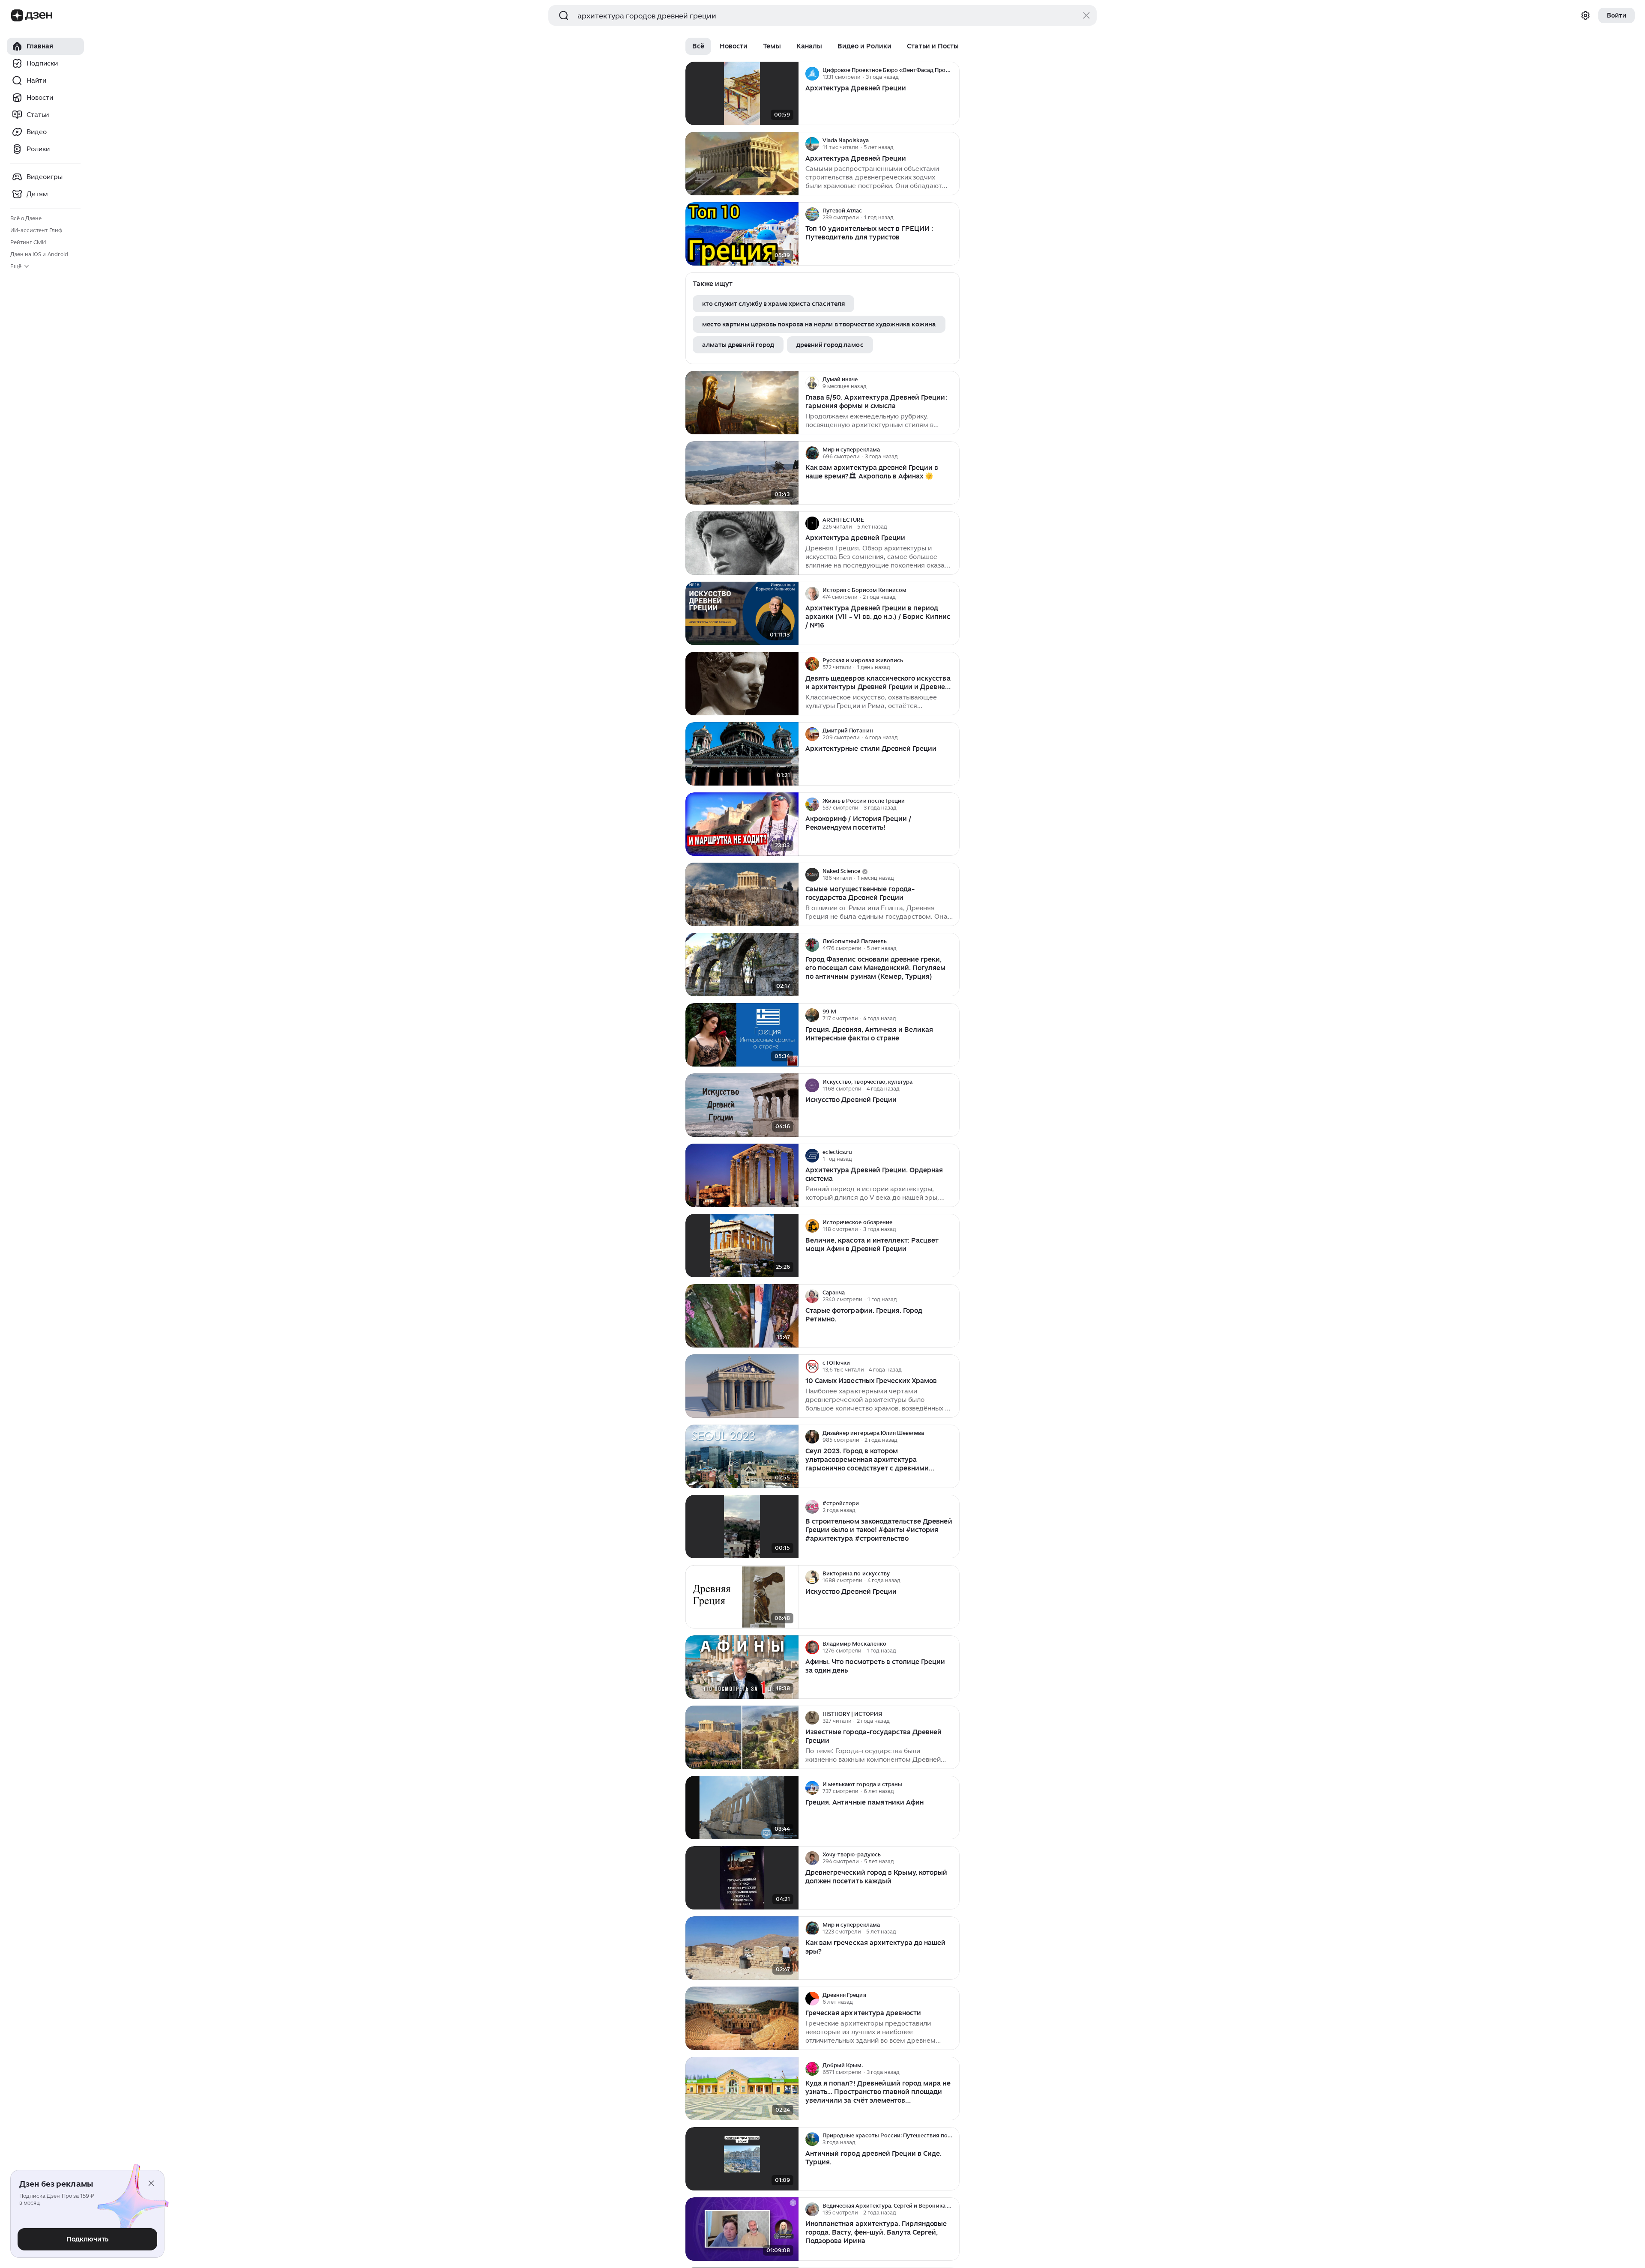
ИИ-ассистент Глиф (36, 230)
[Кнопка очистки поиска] (1086, 15)
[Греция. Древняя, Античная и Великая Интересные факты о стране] (742, 1035)
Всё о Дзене (26, 218)
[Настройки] (1585, 15)
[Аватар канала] (812, 74)
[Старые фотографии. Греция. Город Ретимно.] (742, 1316)
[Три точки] (952, 74)
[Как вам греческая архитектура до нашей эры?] (742, 1948)
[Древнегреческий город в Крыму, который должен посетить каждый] (742, 1878)
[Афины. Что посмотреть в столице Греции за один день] (742, 1667)
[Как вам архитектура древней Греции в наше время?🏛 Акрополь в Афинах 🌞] (742, 473)
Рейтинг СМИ (28, 242)
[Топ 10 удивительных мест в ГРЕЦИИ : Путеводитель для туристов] (742, 234)
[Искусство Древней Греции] (742, 1105)
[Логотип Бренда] (17, 15)
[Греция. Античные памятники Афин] (742, 1808)
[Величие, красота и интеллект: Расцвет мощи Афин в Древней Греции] (742, 1246)
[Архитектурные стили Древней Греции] (742, 754)
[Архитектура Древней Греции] (742, 94)
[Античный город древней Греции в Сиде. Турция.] (742, 2159)
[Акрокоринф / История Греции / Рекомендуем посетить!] (742, 824)
